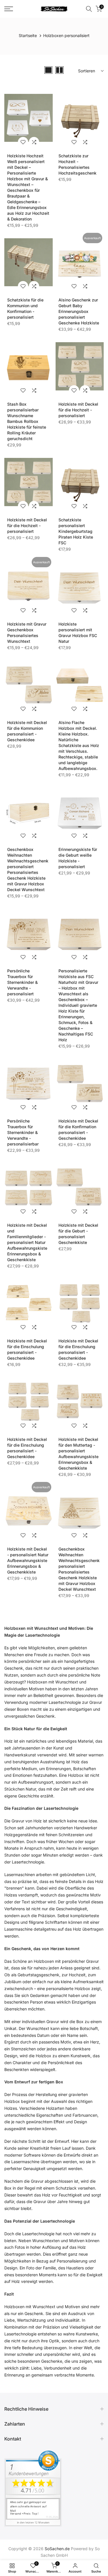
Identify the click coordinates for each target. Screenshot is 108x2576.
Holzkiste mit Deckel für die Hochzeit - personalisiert (78, 410)
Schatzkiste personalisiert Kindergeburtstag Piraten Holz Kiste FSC (76, 531)
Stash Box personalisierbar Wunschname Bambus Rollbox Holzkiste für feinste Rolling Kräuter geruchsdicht (27, 421)
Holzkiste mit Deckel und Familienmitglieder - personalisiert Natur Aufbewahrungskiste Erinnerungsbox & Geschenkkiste (27, 1242)
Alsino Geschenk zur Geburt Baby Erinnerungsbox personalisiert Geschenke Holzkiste (79, 311)
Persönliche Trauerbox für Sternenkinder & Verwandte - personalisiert (22, 982)
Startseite (28, 35)
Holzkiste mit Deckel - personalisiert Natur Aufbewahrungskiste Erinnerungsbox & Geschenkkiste (28, 1560)
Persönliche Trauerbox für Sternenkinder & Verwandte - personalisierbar (23, 1132)
